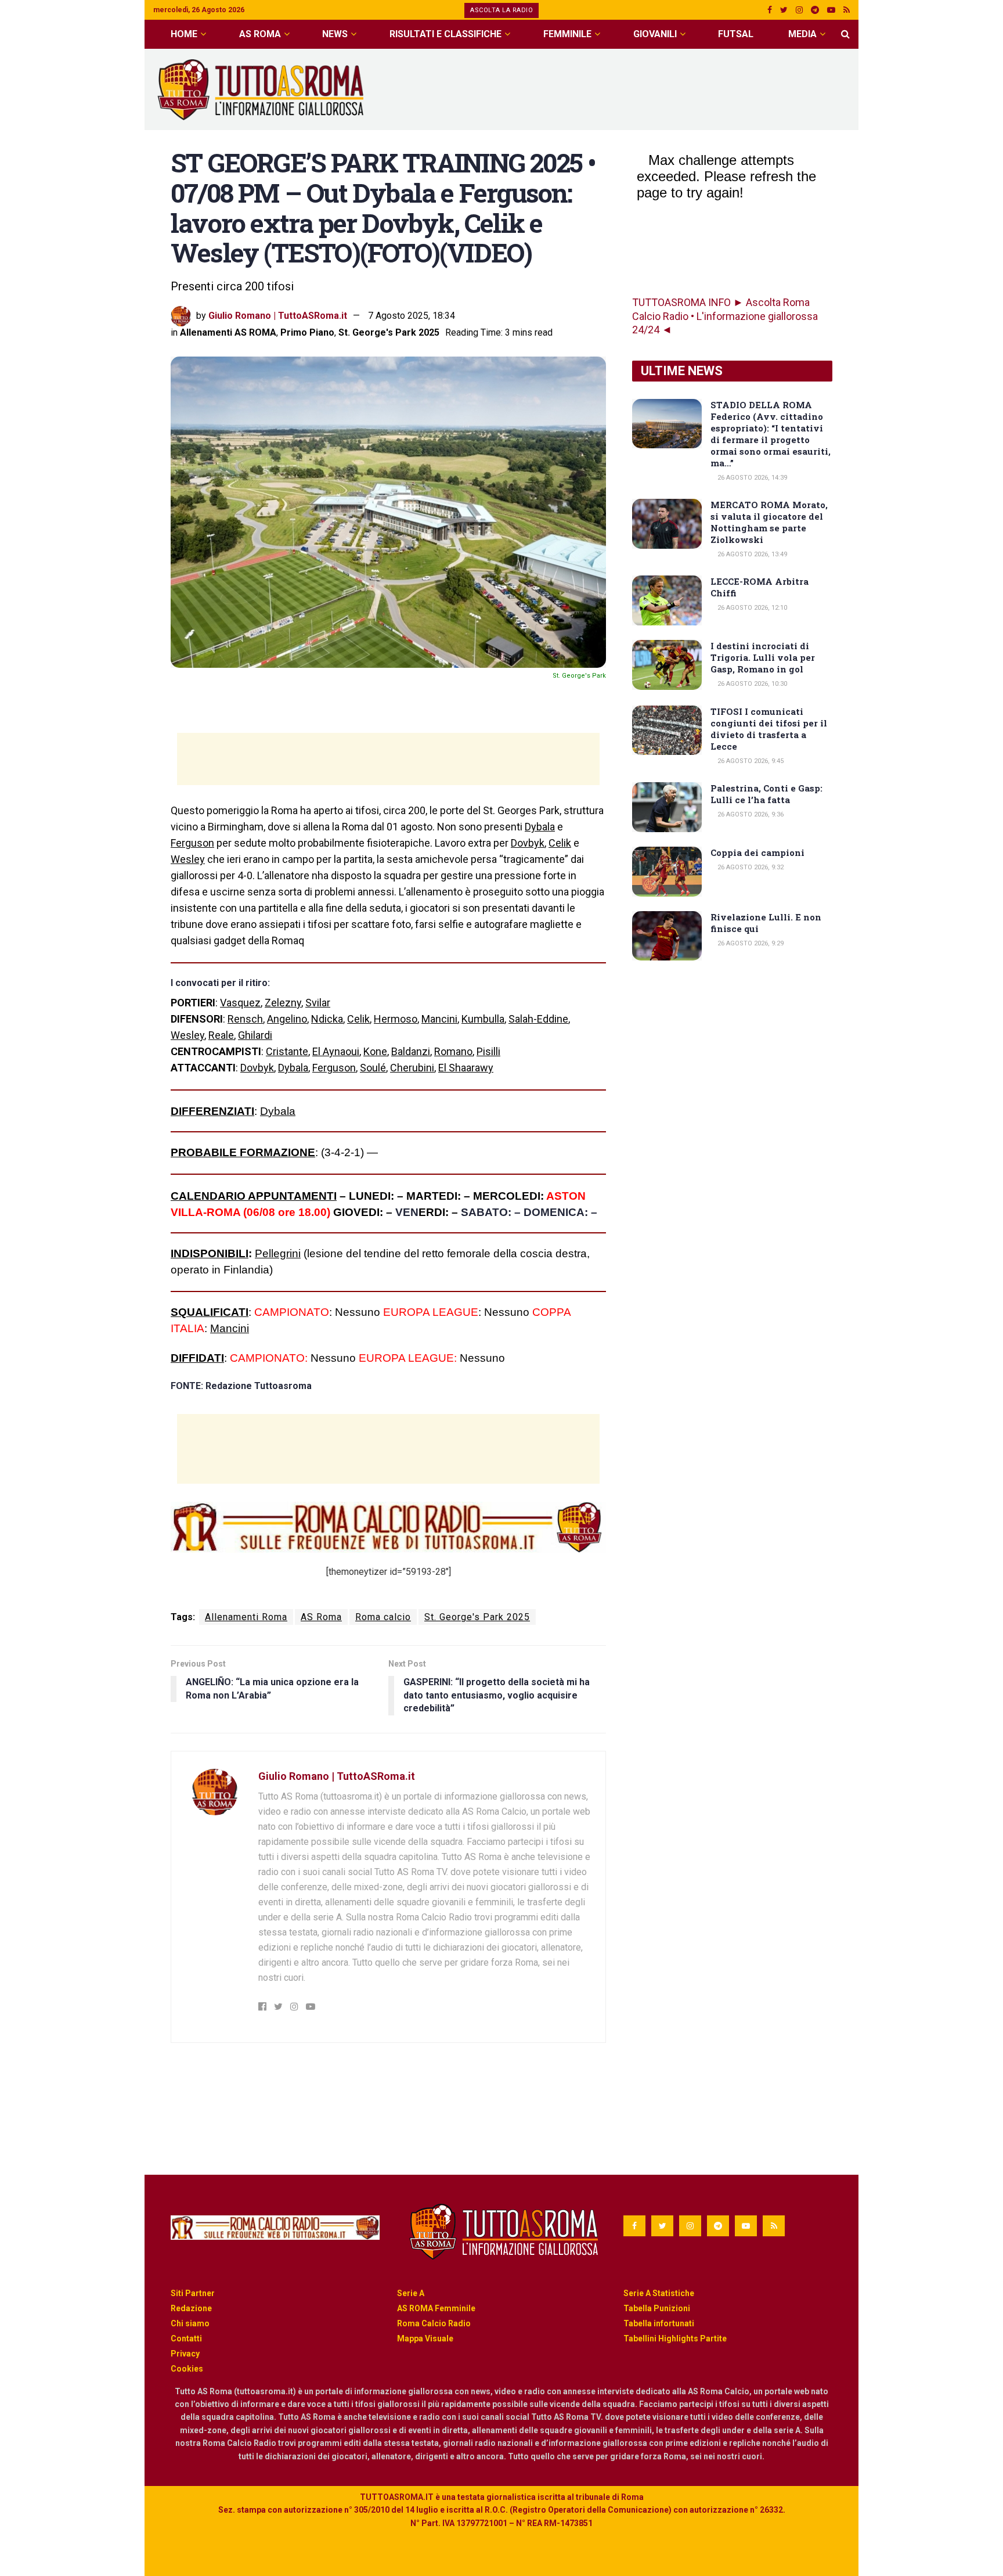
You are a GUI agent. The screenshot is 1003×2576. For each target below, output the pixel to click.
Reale (221, 1035)
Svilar (318, 1003)
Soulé (373, 1068)
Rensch (245, 1019)
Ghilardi (255, 1035)
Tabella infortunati (659, 2323)
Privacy (185, 2354)
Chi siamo (190, 2323)
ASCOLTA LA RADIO (501, 10)
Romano (453, 1051)
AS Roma (260, 34)
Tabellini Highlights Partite (675, 2338)
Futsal (736, 34)
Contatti (186, 2338)
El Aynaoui (336, 1051)
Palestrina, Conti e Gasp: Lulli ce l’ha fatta (766, 794)
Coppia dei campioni (757, 852)
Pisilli (488, 1051)
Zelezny (283, 1003)
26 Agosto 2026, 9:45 (750, 761)
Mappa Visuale (425, 2338)
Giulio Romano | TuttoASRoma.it (278, 316)
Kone (375, 1051)
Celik (560, 843)
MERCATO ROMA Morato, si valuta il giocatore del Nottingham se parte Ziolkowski (769, 522)
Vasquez (240, 1003)
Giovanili (655, 34)
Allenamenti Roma (246, 1617)
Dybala (540, 827)
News (335, 34)
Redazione (191, 2308)
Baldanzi (411, 1051)
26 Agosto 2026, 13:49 (751, 554)
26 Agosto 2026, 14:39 (751, 478)
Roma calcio (383, 1617)
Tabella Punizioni (657, 2308)
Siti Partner (193, 2293)
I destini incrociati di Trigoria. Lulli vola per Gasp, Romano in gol (763, 657)
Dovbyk (528, 843)
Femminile (567, 34)
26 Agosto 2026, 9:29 (750, 943)
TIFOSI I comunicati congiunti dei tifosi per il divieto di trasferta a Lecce (769, 729)
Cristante (287, 1051)
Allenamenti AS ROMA (228, 332)
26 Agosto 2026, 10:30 (751, 684)
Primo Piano (307, 332)
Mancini (439, 1019)
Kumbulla (483, 1019)
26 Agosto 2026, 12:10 (751, 608)
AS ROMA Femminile (436, 2308)
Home (184, 34)
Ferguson (192, 843)
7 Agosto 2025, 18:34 (412, 316)
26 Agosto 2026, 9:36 (750, 814)
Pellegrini (278, 1253)
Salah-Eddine (538, 1019)
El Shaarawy (466, 1068)
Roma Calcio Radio (434, 2323)
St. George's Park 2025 (389, 332)
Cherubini (412, 1068)
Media (802, 34)
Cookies (187, 2369)
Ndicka (327, 1019)
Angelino (287, 1019)
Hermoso (396, 1019)
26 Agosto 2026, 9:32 (750, 867)
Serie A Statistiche (659, 2293)
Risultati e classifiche (445, 34)
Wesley (188, 859)
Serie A (411, 2293)
